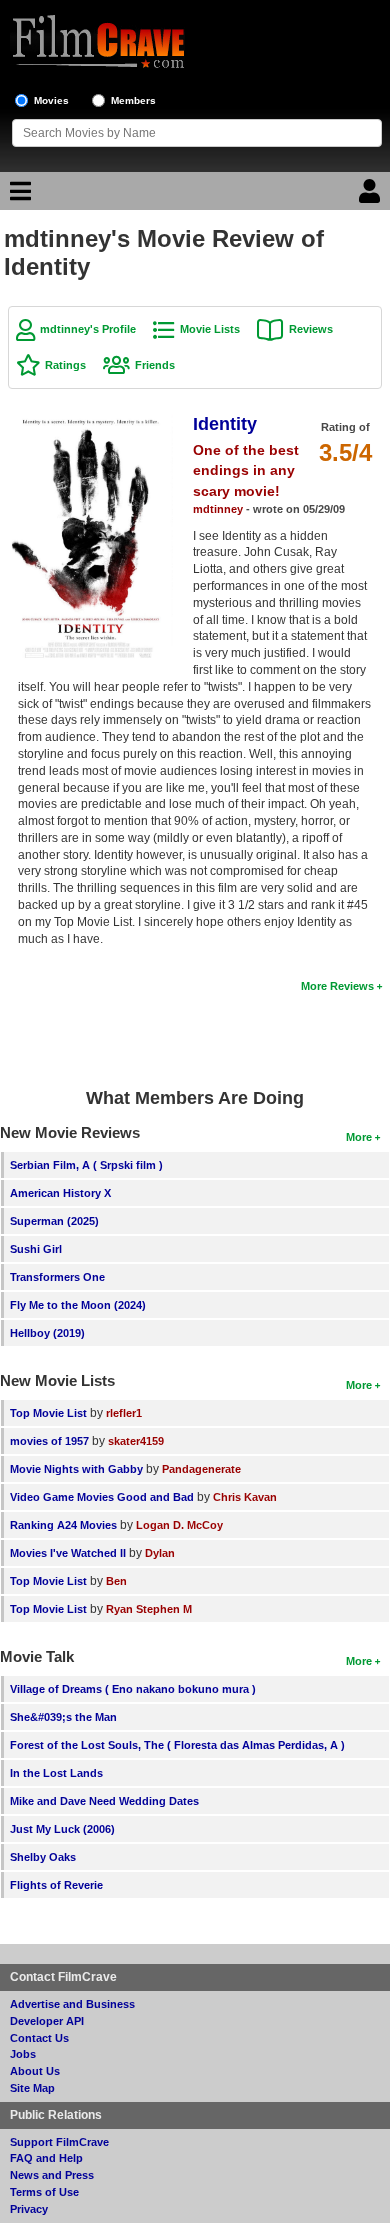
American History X (60, 1193)
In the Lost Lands (56, 1773)
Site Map (32, 2088)
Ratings (65, 365)
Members (133, 100)
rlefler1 (124, 1413)
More (359, 1137)
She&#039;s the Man (63, 1717)
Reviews (311, 329)
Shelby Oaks (43, 1857)
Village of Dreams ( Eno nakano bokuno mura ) (133, 1689)
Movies (51, 100)
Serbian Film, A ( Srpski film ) (86, 1165)
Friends (155, 365)
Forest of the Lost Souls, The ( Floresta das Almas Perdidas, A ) (177, 1745)
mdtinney (218, 509)
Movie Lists (210, 329)
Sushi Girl (36, 1249)
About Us (35, 2071)
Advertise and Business (72, 2004)
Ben (116, 1581)
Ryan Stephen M (149, 1609)
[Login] (372, 196)
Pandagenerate (201, 1469)
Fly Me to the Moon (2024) (78, 1305)
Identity (225, 424)
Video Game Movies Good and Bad (102, 1497)
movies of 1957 (49, 1441)
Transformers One (57, 1277)
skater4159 (136, 1441)
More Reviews (337, 986)
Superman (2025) (54, 1221)
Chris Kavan (245, 1497)
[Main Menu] (18, 196)
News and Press (52, 2175)
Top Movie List (48, 1413)
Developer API (47, 2021)
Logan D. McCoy (179, 1525)
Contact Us (39, 2038)
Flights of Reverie (56, 1885)
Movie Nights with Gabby (76, 1469)
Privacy (29, 2209)
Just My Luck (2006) (62, 1829)
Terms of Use (44, 2192)
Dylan (160, 1553)
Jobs (23, 2054)
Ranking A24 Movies (63, 1525)
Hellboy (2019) (47, 1333)
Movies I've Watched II (68, 1553)
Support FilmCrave (59, 2142)
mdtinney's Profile (88, 329)
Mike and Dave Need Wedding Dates (104, 1801)
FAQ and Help (46, 2158)
